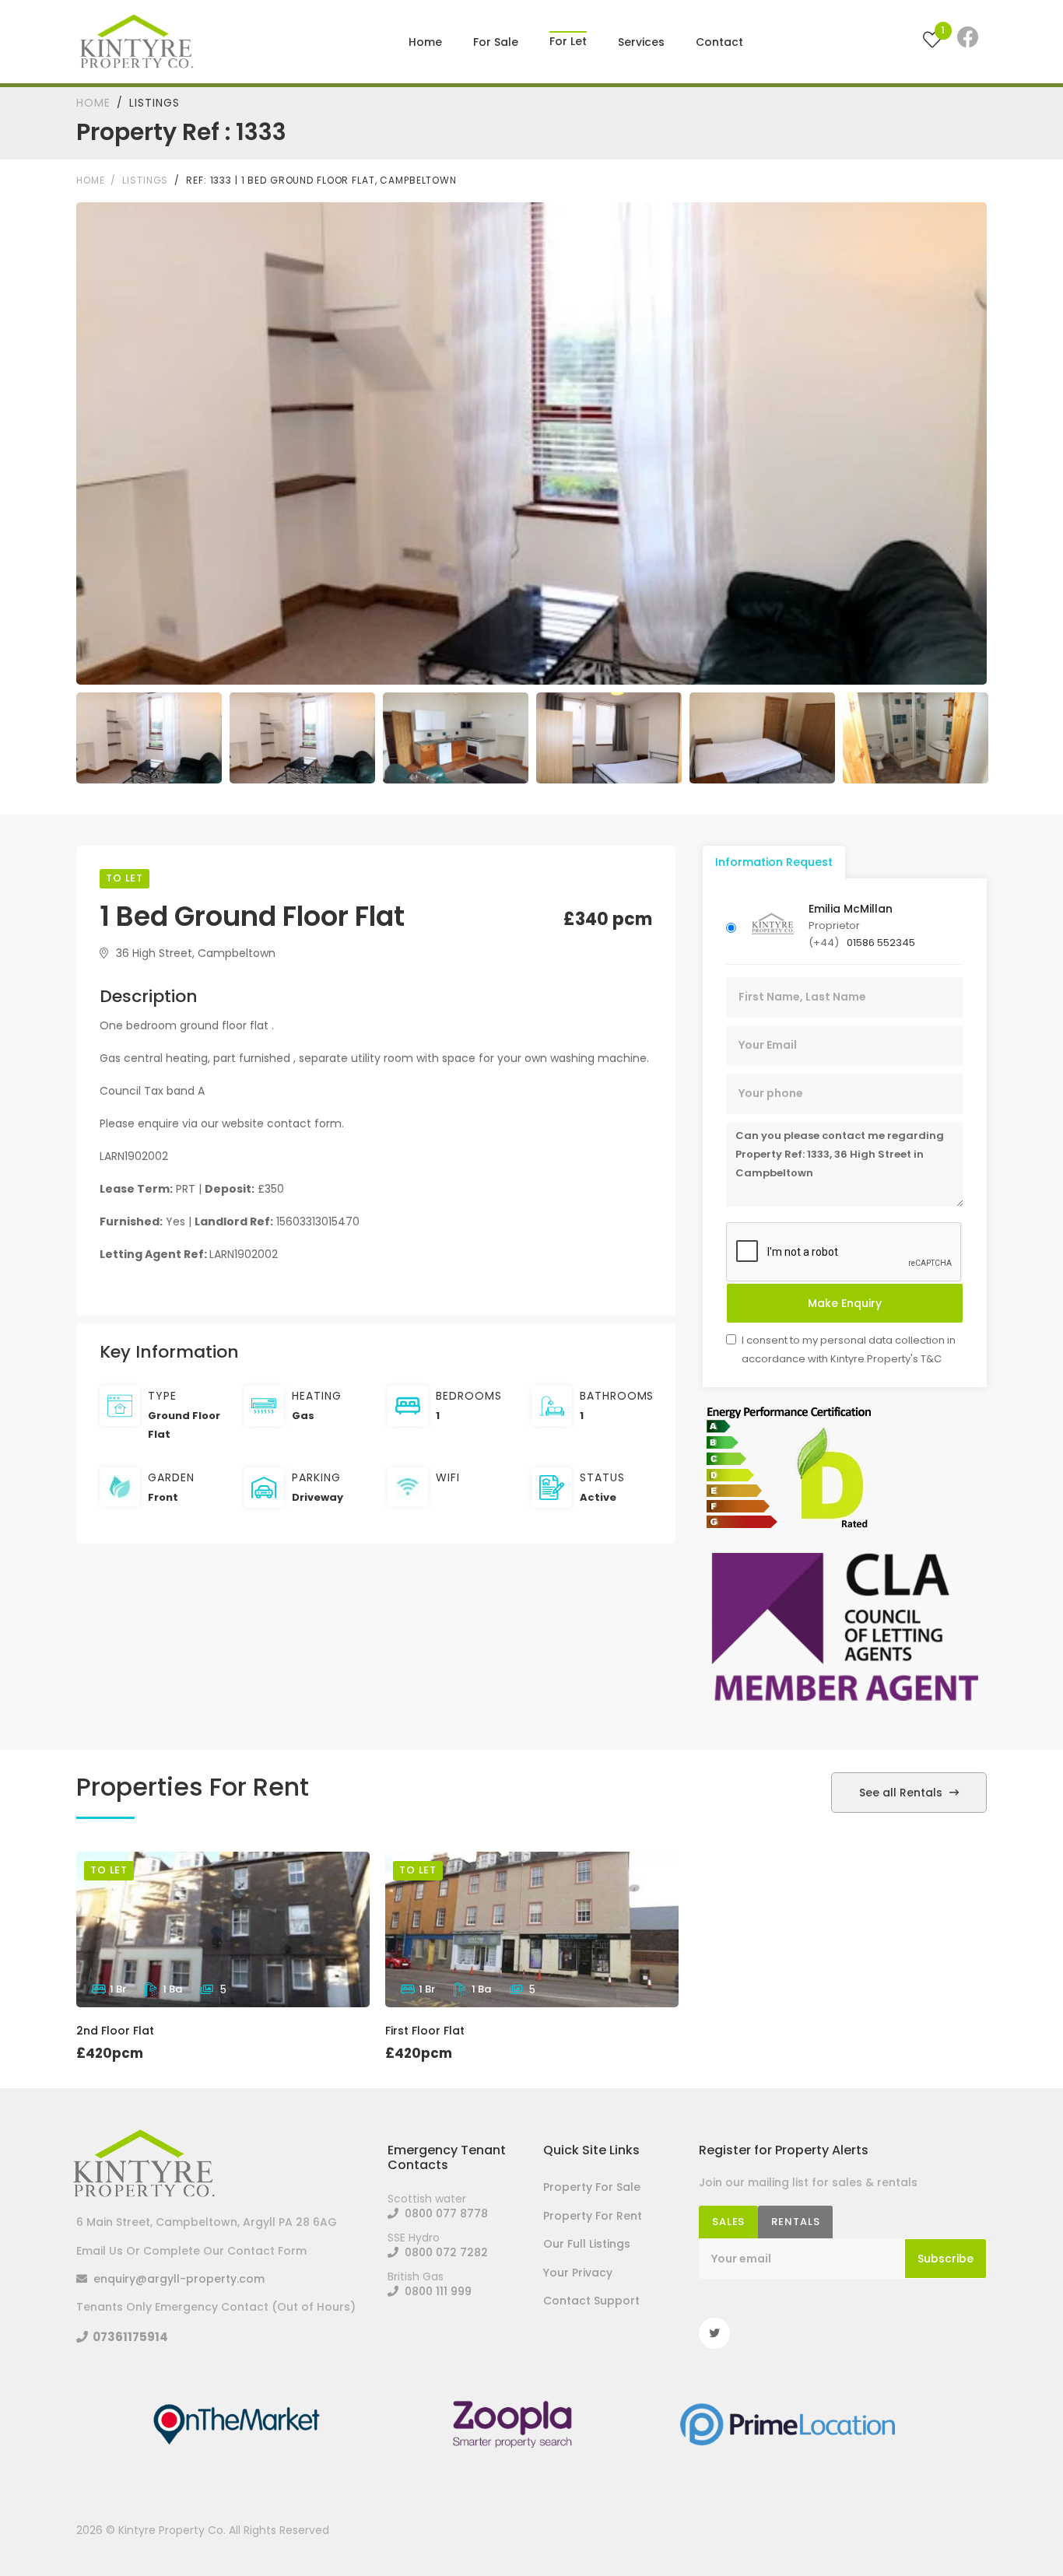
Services (641, 42)
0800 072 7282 (443, 2252)
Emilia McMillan (851, 909)
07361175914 (128, 2337)
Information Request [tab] (774, 862)
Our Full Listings (587, 2244)
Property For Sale (592, 2187)
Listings (154, 103)
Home (425, 42)
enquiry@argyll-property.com (176, 2279)
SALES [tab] (728, 2222)
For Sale (496, 42)
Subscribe (945, 2259)
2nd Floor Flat (115, 2031)
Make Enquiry (845, 1303)
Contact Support (591, 2301)
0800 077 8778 (443, 2213)
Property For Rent (593, 2216)
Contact (719, 42)
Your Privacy (578, 2273)
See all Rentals (902, 1793)
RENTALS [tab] (795, 2222)
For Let (568, 32)
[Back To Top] (1019, 2532)
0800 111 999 (435, 2291)
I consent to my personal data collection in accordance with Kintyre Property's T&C (849, 1349)
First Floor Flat (425, 2031)
